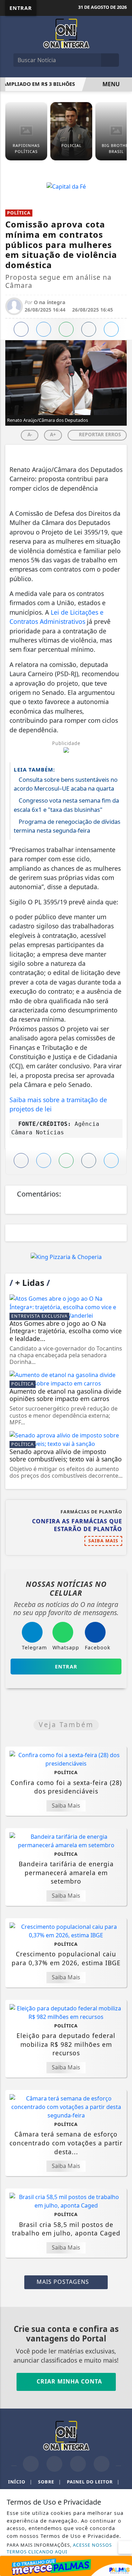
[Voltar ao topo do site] (122, 1417)
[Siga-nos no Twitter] (78, 2464)
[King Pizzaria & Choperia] (66, 1257)
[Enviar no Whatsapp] (66, 329)
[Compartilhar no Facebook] (21, 329)
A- (30, 434)
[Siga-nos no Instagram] (54, 2464)
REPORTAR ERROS (99, 434)
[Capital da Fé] (66, 186)
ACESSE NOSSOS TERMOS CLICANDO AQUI (59, 2548)
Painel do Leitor (93, 2482)
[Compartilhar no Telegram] (89, 329)
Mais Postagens (64, 2282)
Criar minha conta (68, 2381)
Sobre (50, 2482)
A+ (53, 434)
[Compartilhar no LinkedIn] (111, 329)
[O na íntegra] (66, 33)
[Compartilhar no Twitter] (44, 329)
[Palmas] (66, 2565)
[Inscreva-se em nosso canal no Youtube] (102, 2464)
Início (20, 2482)
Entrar (21, 8)
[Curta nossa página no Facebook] (31, 2464)
